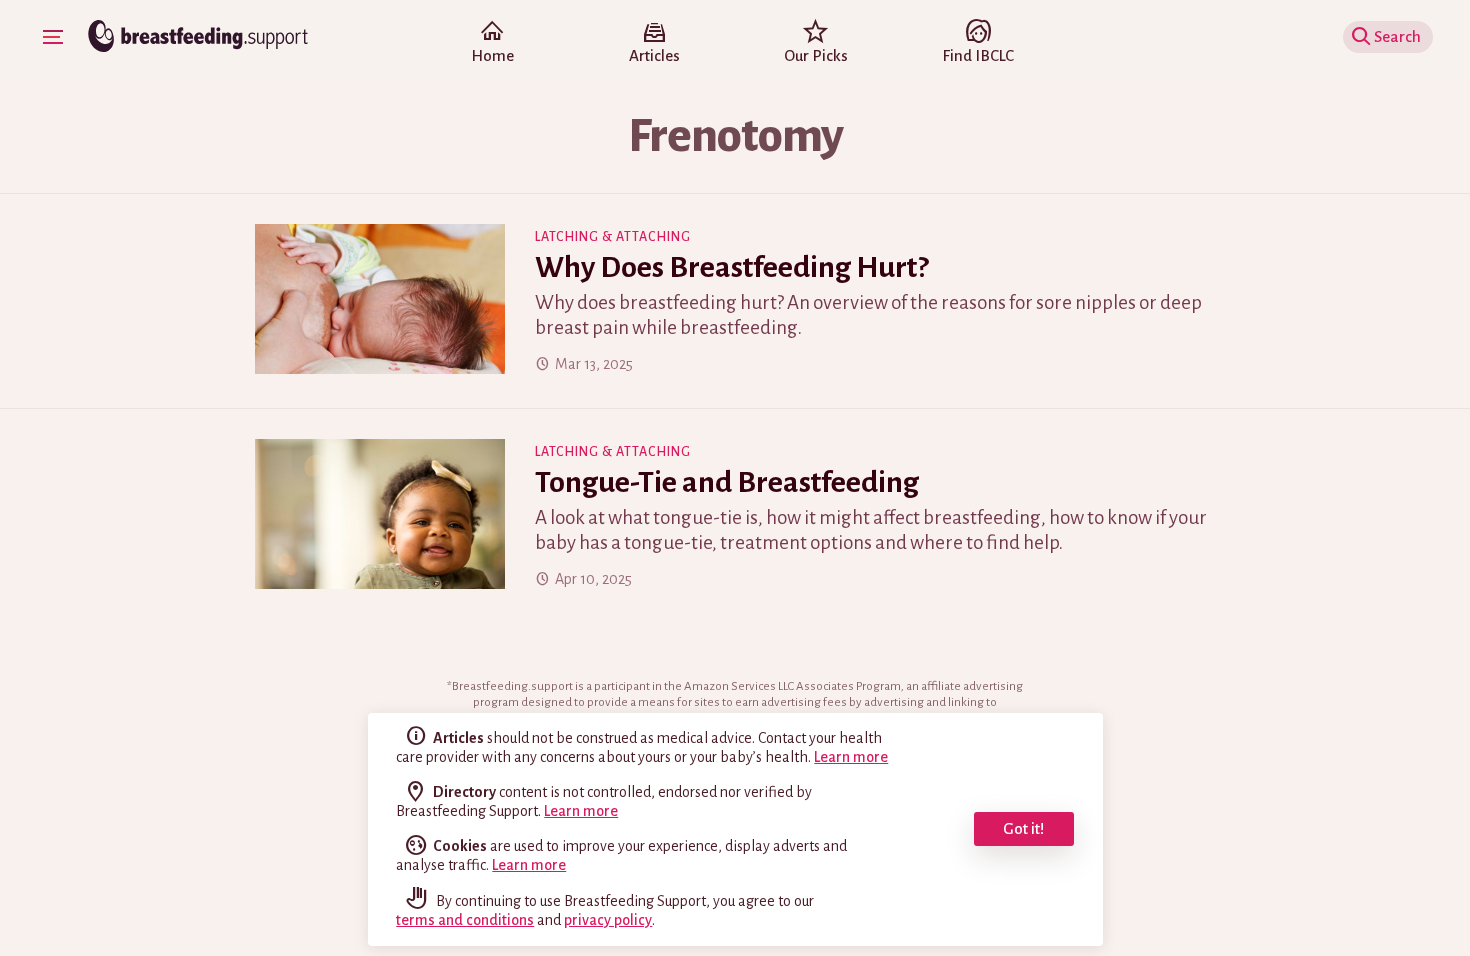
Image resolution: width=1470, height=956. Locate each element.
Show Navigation (53, 37)
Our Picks (816, 55)
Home (492, 55)
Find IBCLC (978, 55)
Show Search (1403, 36)
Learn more (851, 757)
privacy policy (608, 920)
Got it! (1023, 828)
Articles (654, 55)
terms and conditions (465, 920)
